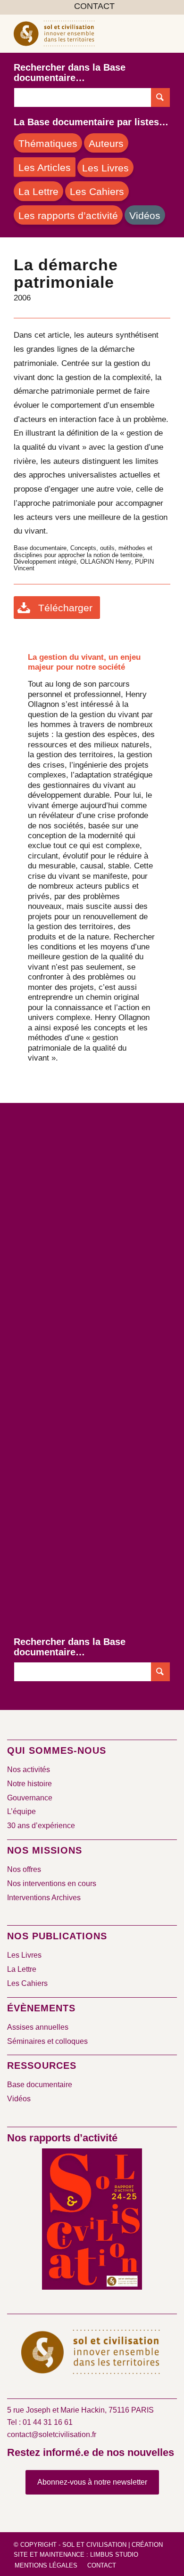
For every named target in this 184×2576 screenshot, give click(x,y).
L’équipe (21, 1811)
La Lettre (22, 1969)
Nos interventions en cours (52, 1883)
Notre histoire (29, 1784)
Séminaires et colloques (47, 2041)
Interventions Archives (44, 1898)
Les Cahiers (27, 1983)
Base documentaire (40, 2085)
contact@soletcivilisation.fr (52, 2434)
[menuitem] (94, 7)
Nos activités (29, 1770)
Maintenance (62, 2555)
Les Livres (24, 1955)
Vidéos (19, 2099)
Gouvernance (30, 1798)
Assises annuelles (38, 2027)
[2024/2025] (92, 2221)
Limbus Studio (114, 2555)
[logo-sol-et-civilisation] (76, 33)
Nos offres (24, 1869)
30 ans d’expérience (41, 1826)
